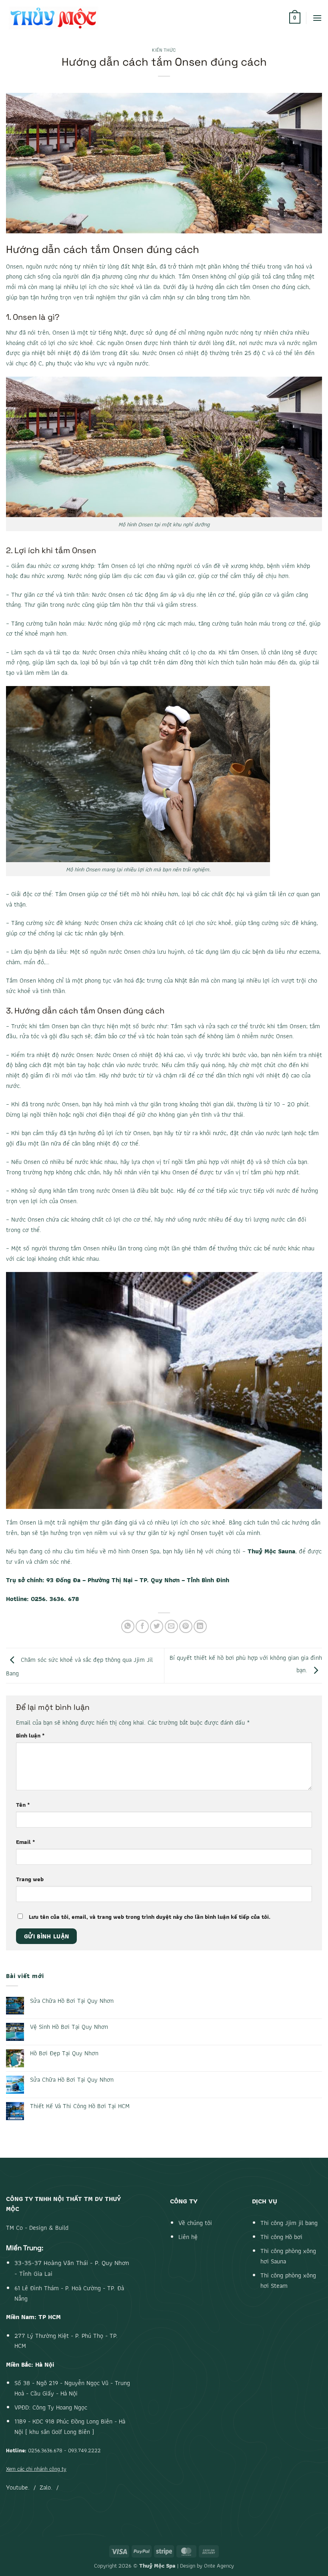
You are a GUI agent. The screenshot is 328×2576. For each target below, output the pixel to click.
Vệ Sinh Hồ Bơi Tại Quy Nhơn (69, 2027)
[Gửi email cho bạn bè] (171, 1626)
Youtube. (18, 2487)
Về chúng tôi (195, 2223)
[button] (295, 18)
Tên (23, 1805)
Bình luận (30, 1735)
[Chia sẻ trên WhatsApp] (128, 1626)
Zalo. (46, 2487)
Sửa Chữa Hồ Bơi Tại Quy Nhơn (72, 2001)
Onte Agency (219, 2565)
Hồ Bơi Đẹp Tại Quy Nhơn (64, 2053)
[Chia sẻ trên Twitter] (157, 1626)
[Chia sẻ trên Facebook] (142, 1626)
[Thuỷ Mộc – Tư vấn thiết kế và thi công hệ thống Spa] (54, 18)
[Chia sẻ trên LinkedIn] (200, 1626)
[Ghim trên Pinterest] (186, 1626)
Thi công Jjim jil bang (289, 2223)
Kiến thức (164, 50)
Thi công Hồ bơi (281, 2237)
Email (26, 1842)
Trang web (30, 1879)
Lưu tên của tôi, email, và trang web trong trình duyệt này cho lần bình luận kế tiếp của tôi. (150, 1917)
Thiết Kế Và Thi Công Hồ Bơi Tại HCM (80, 2106)
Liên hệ (188, 2237)
